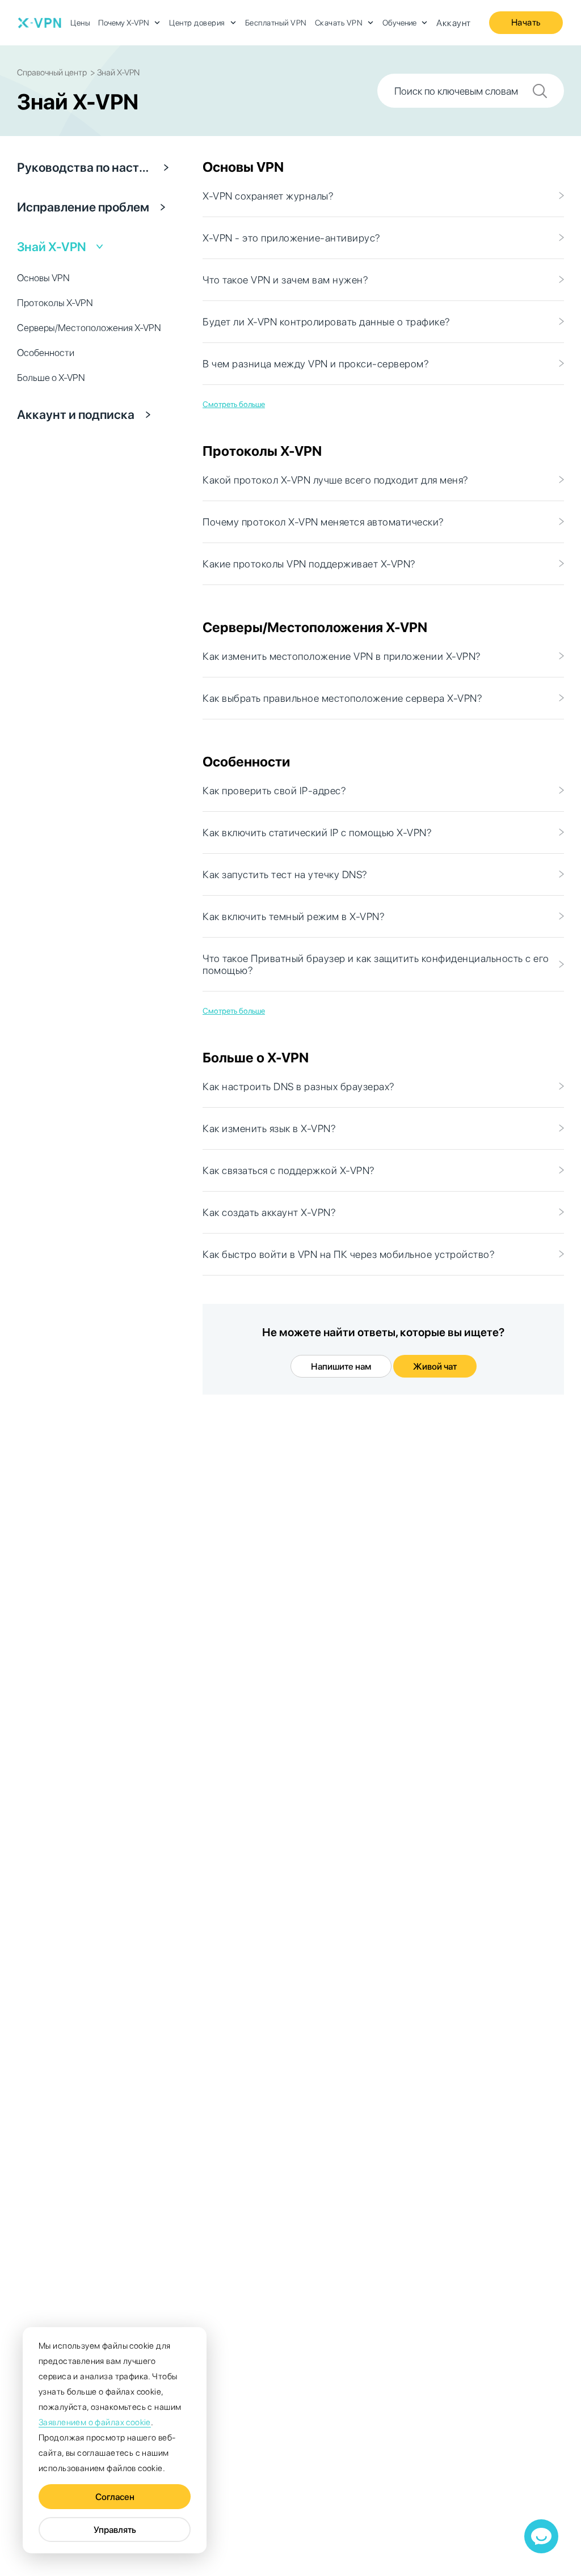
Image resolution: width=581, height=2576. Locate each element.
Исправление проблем (83, 207)
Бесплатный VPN (276, 23)
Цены (80, 23)
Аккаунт (454, 23)
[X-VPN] (40, 23)
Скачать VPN (339, 23)
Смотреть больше (234, 404)
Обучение (399, 23)
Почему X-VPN (124, 23)
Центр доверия (197, 23)
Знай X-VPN (52, 247)
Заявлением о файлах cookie (95, 2422)
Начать (526, 22)
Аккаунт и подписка (76, 414)
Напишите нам (341, 1367)
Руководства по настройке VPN (85, 167)
